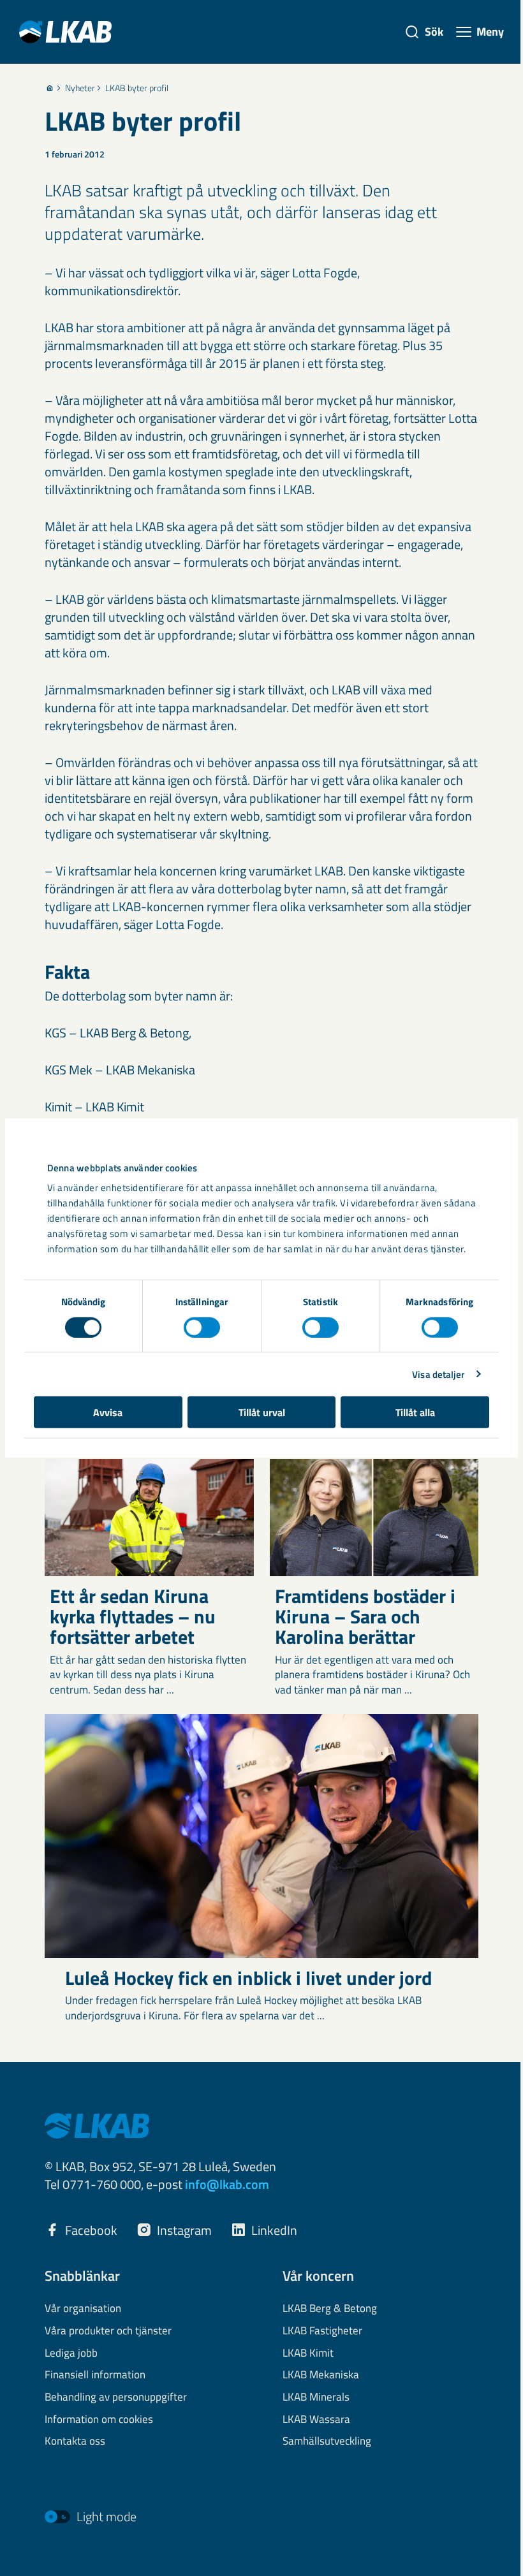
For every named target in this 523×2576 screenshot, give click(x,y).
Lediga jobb (71, 2353)
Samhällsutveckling (327, 2441)
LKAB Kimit (308, 2353)
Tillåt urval (262, 1412)
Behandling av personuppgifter (116, 2397)
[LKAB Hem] (65, 32)
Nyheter (80, 88)
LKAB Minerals (316, 2397)
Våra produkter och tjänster (108, 2331)
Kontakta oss (75, 2441)
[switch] (202, 1327)
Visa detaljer (438, 1374)
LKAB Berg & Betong (330, 2309)
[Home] (50, 88)
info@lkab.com (227, 2184)
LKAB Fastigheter (322, 2331)
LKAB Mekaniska (321, 2375)
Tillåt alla (415, 1412)
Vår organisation (83, 2309)
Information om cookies (99, 2420)
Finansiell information (95, 2375)
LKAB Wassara (316, 2420)
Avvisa (108, 1412)
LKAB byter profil (137, 88)
